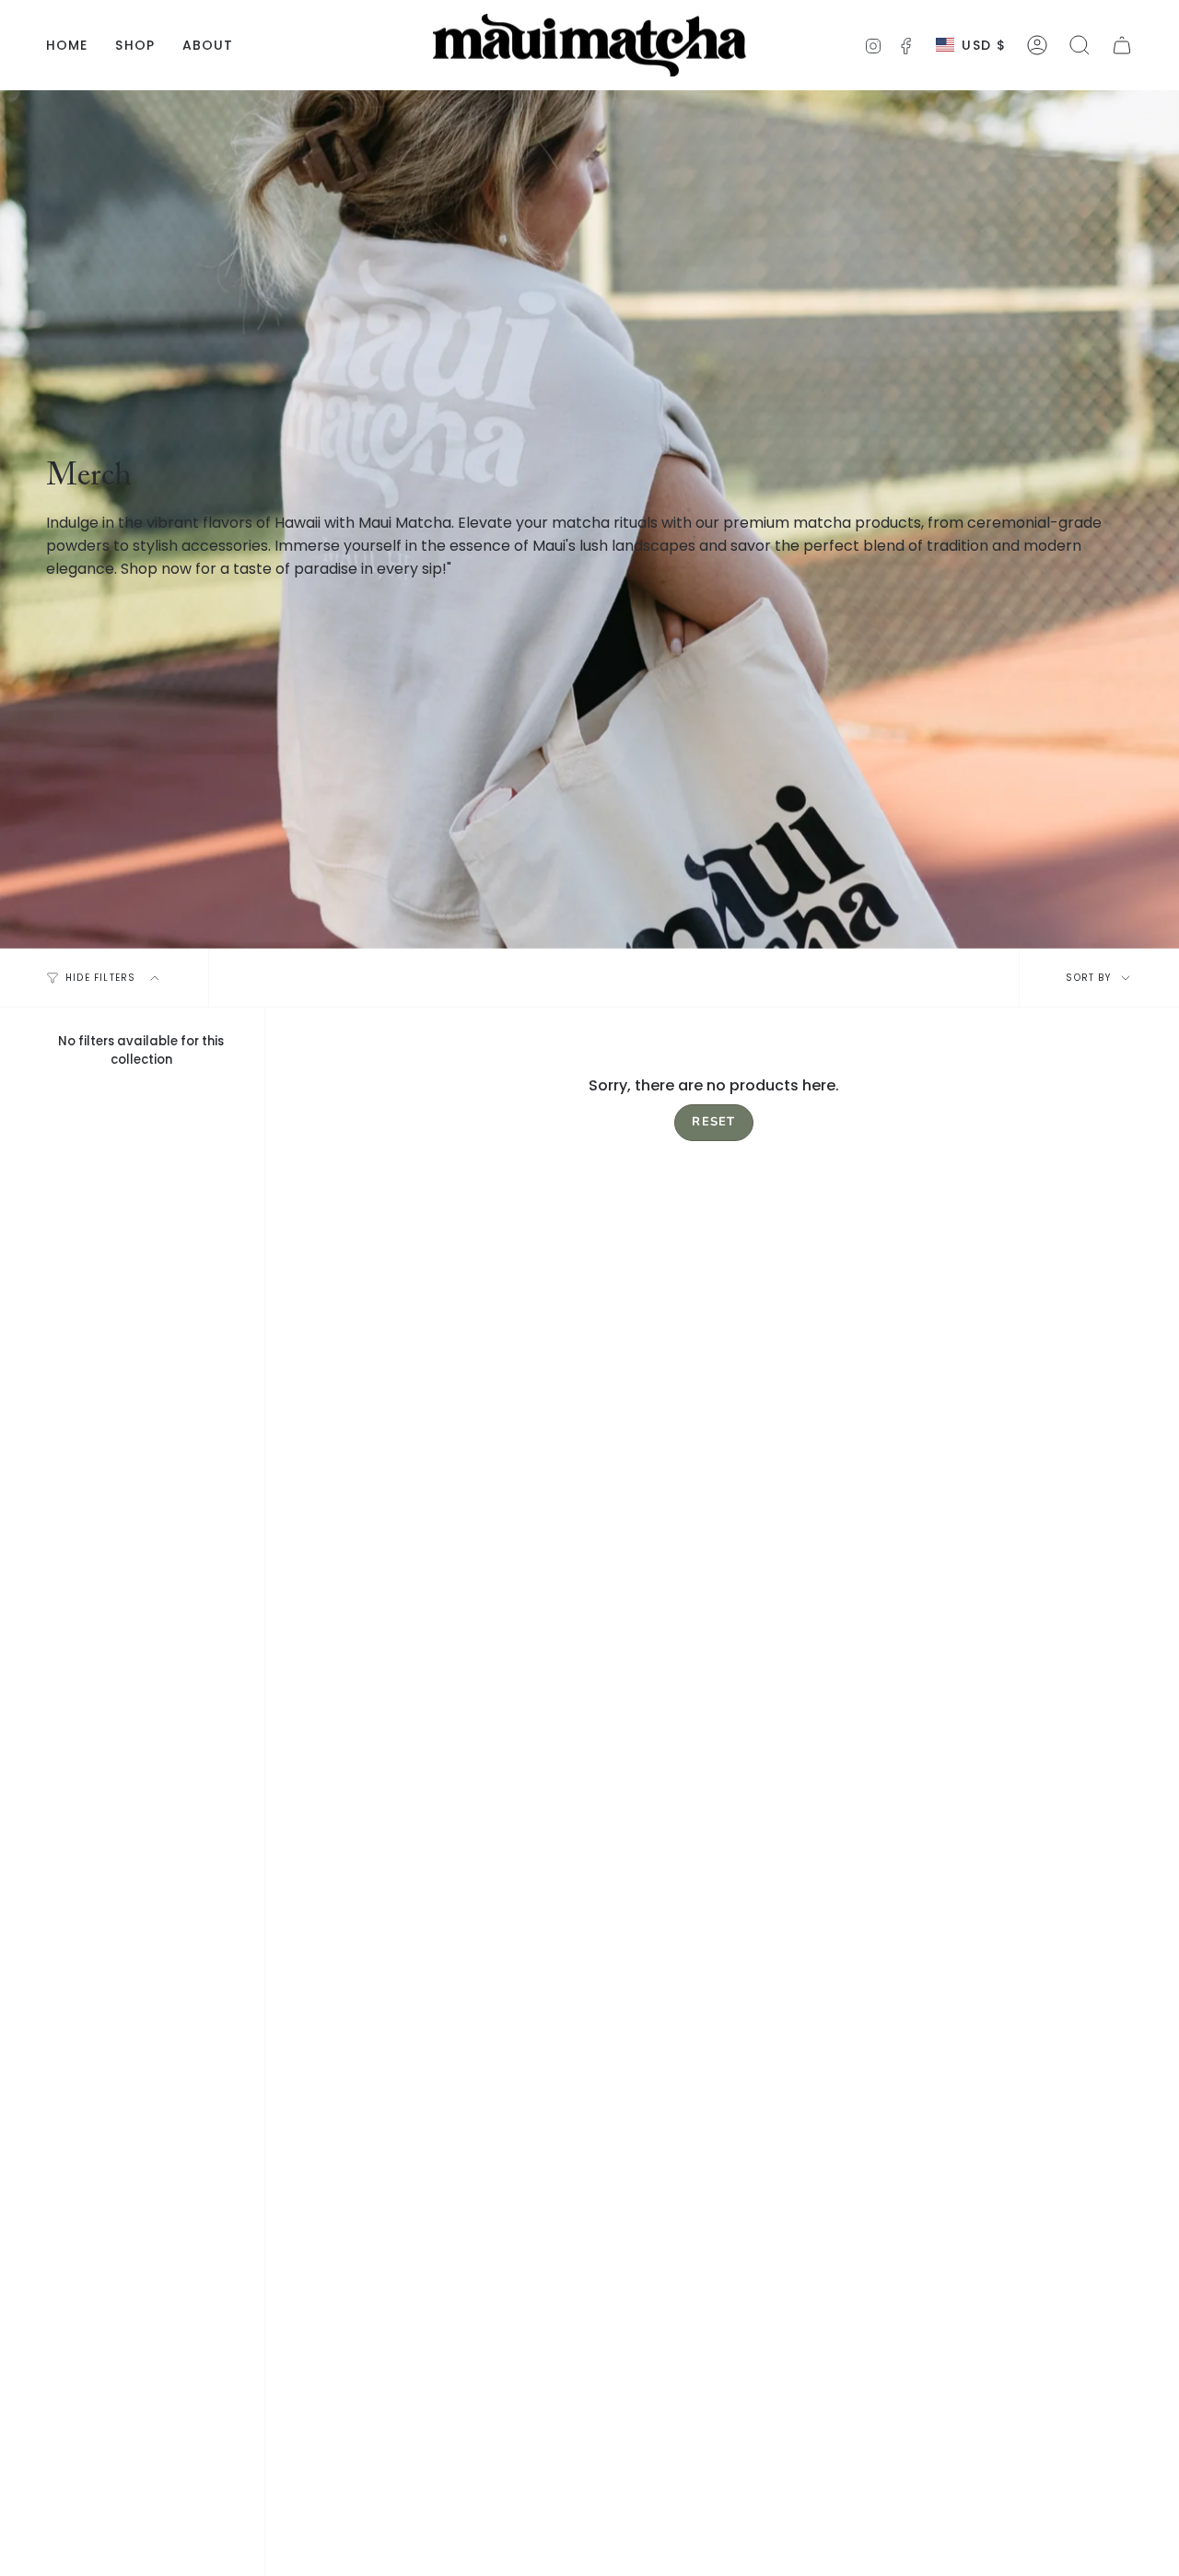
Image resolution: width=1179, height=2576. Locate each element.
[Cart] (1122, 45)
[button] (1080, 45)
